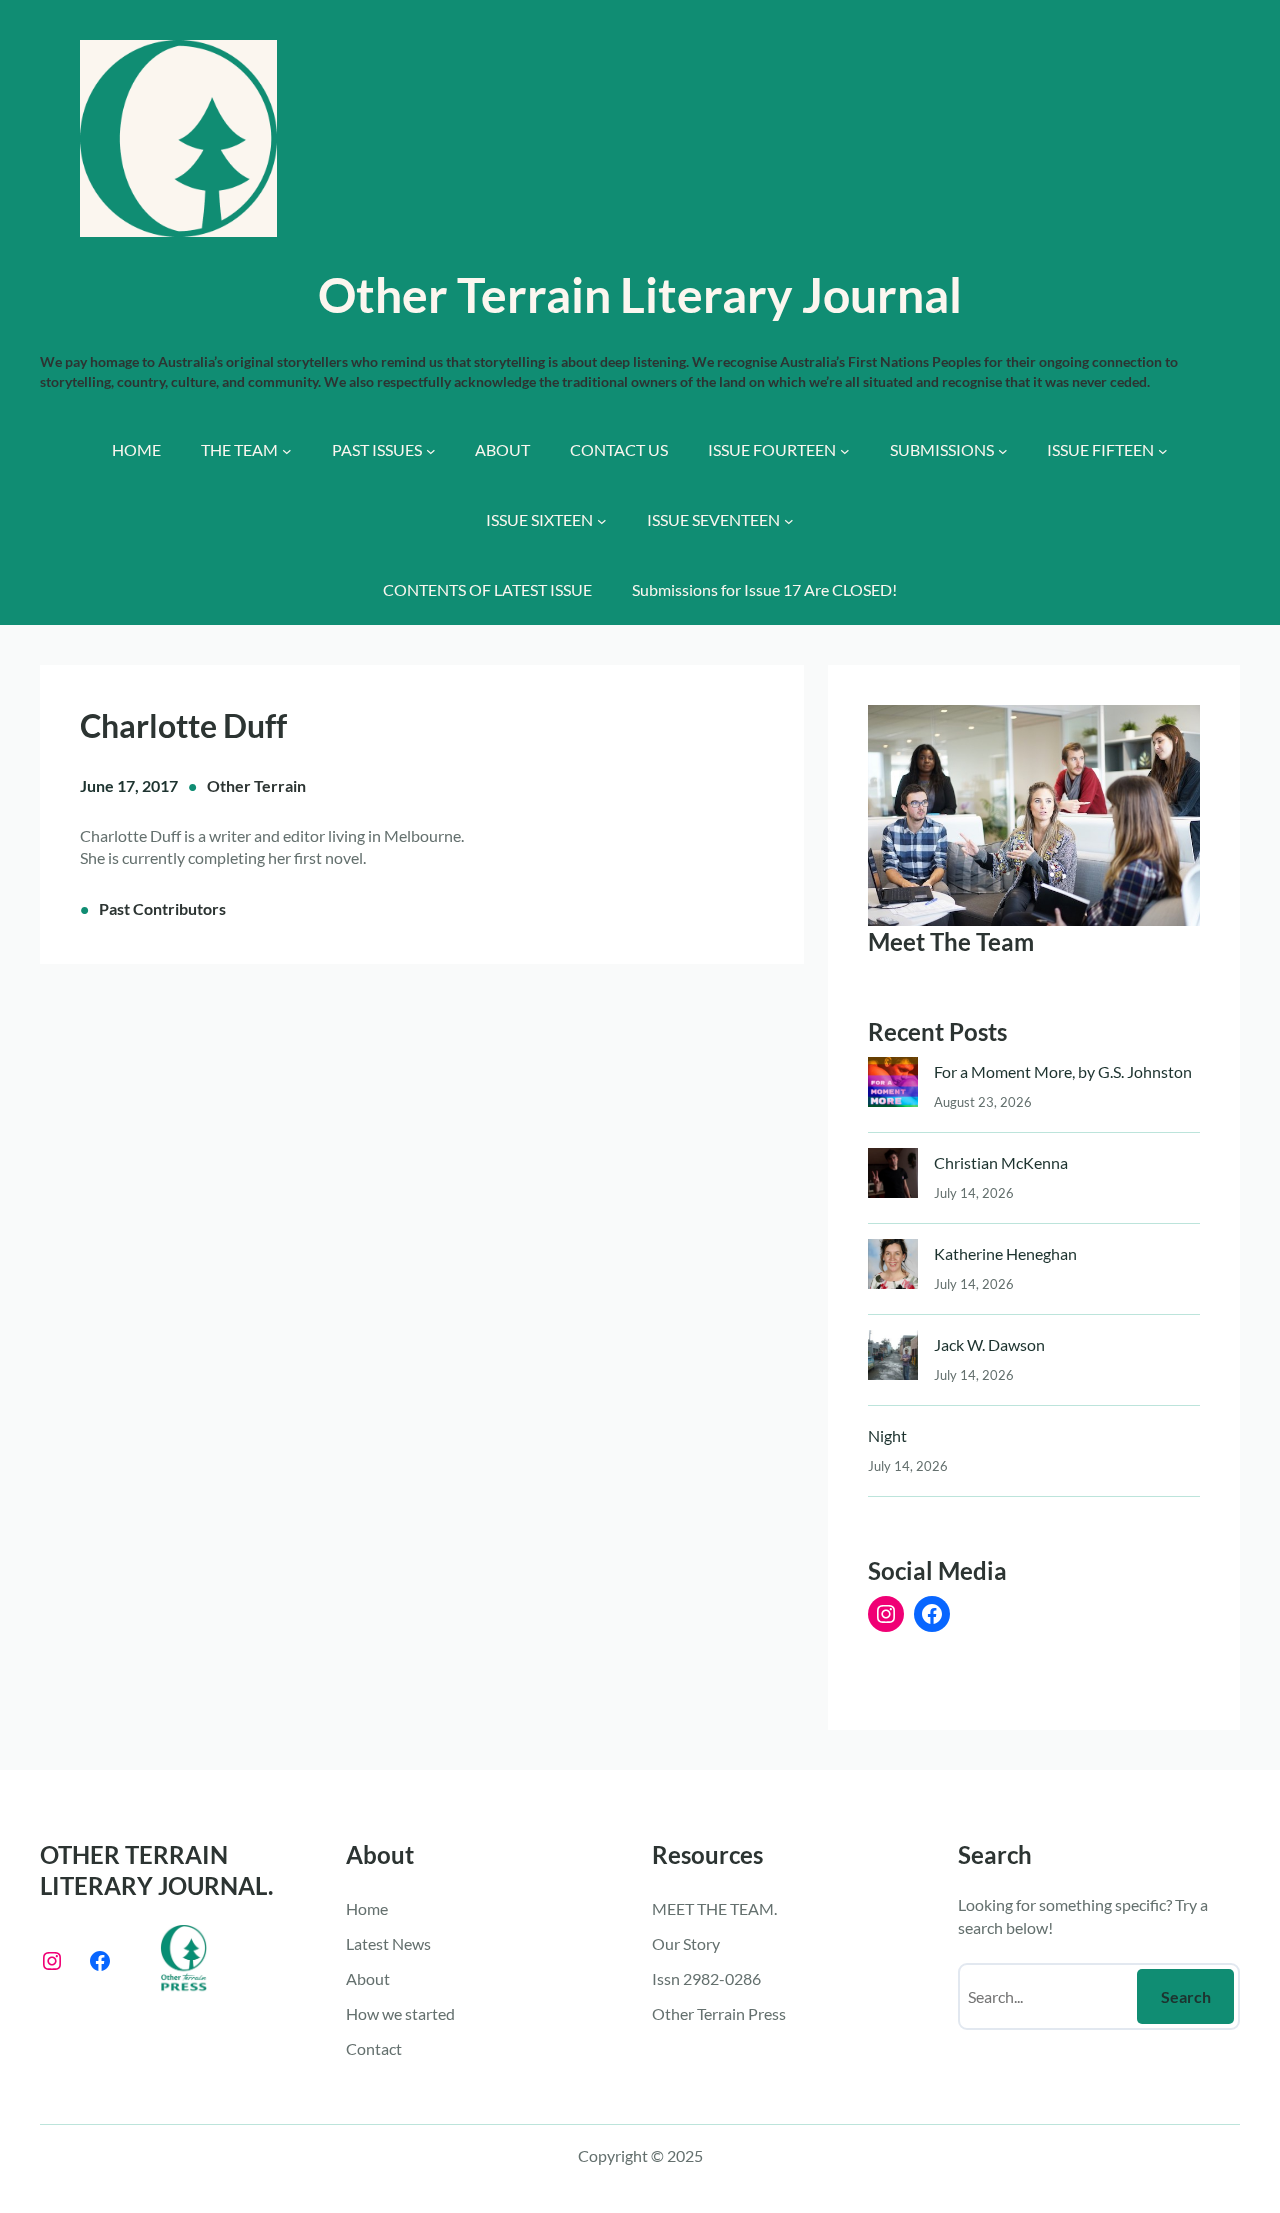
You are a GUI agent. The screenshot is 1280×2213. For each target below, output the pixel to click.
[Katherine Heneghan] (893, 1268)
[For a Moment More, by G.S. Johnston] (893, 1086)
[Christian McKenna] (893, 1177)
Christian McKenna (1001, 1162)
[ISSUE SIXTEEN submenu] (602, 521)
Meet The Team (951, 941)
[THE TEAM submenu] (287, 451)
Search (1186, 1996)
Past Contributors (162, 908)
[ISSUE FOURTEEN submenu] (845, 451)
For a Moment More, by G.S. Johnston (1063, 1071)
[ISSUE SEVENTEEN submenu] (789, 521)
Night (887, 1435)
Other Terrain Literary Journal (640, 294)
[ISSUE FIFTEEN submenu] (1163, 451)
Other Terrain (256, 785)
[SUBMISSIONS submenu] (1003, 451)
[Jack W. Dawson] (893, 1359)
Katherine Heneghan (1005, 1253)
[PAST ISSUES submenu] (431, 451)
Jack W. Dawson (989, 1344)
